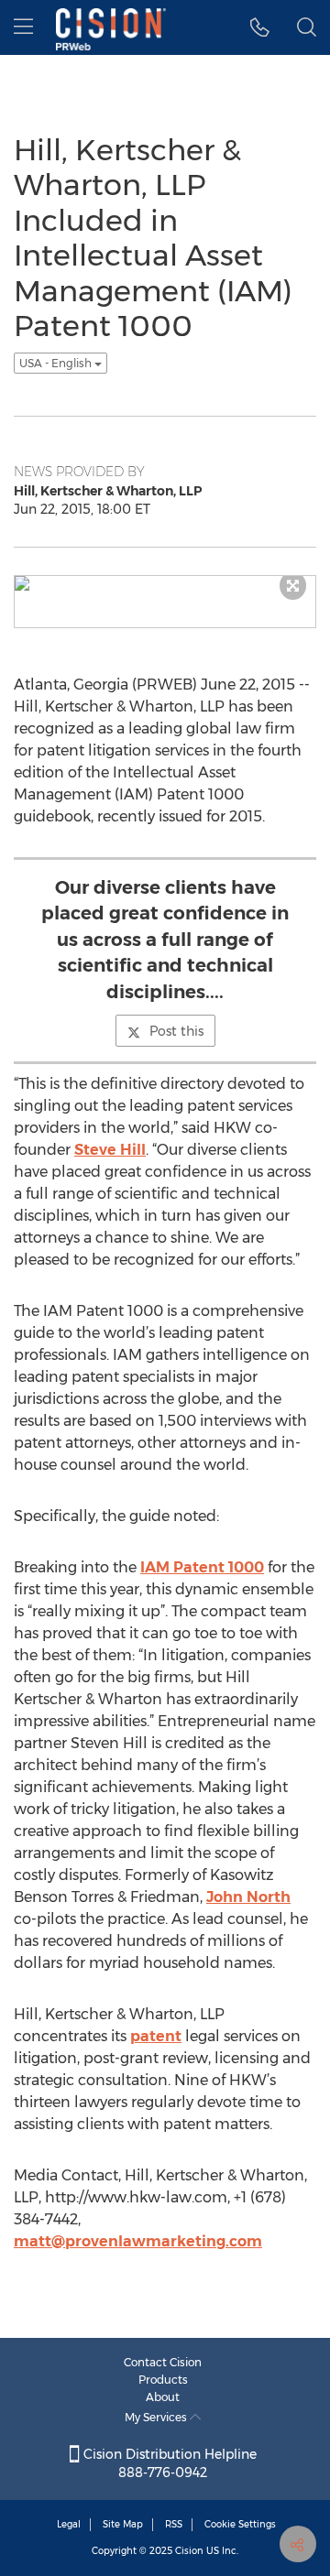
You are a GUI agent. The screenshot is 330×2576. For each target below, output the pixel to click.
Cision (189, 2551)
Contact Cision (163, 2362)
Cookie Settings (240, 2524)
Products (163, 2380)
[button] (260, 27)
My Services (157, 2417)
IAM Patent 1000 (202, 1567)
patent (156, 2036)
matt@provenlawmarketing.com (138, 2241)
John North (248, 1897)
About (163, 2397)
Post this (176, 1031)
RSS (174, 2524)
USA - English (57, 363)
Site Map (123, 2524)
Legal (69, 2524)
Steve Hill (110, 1150)
